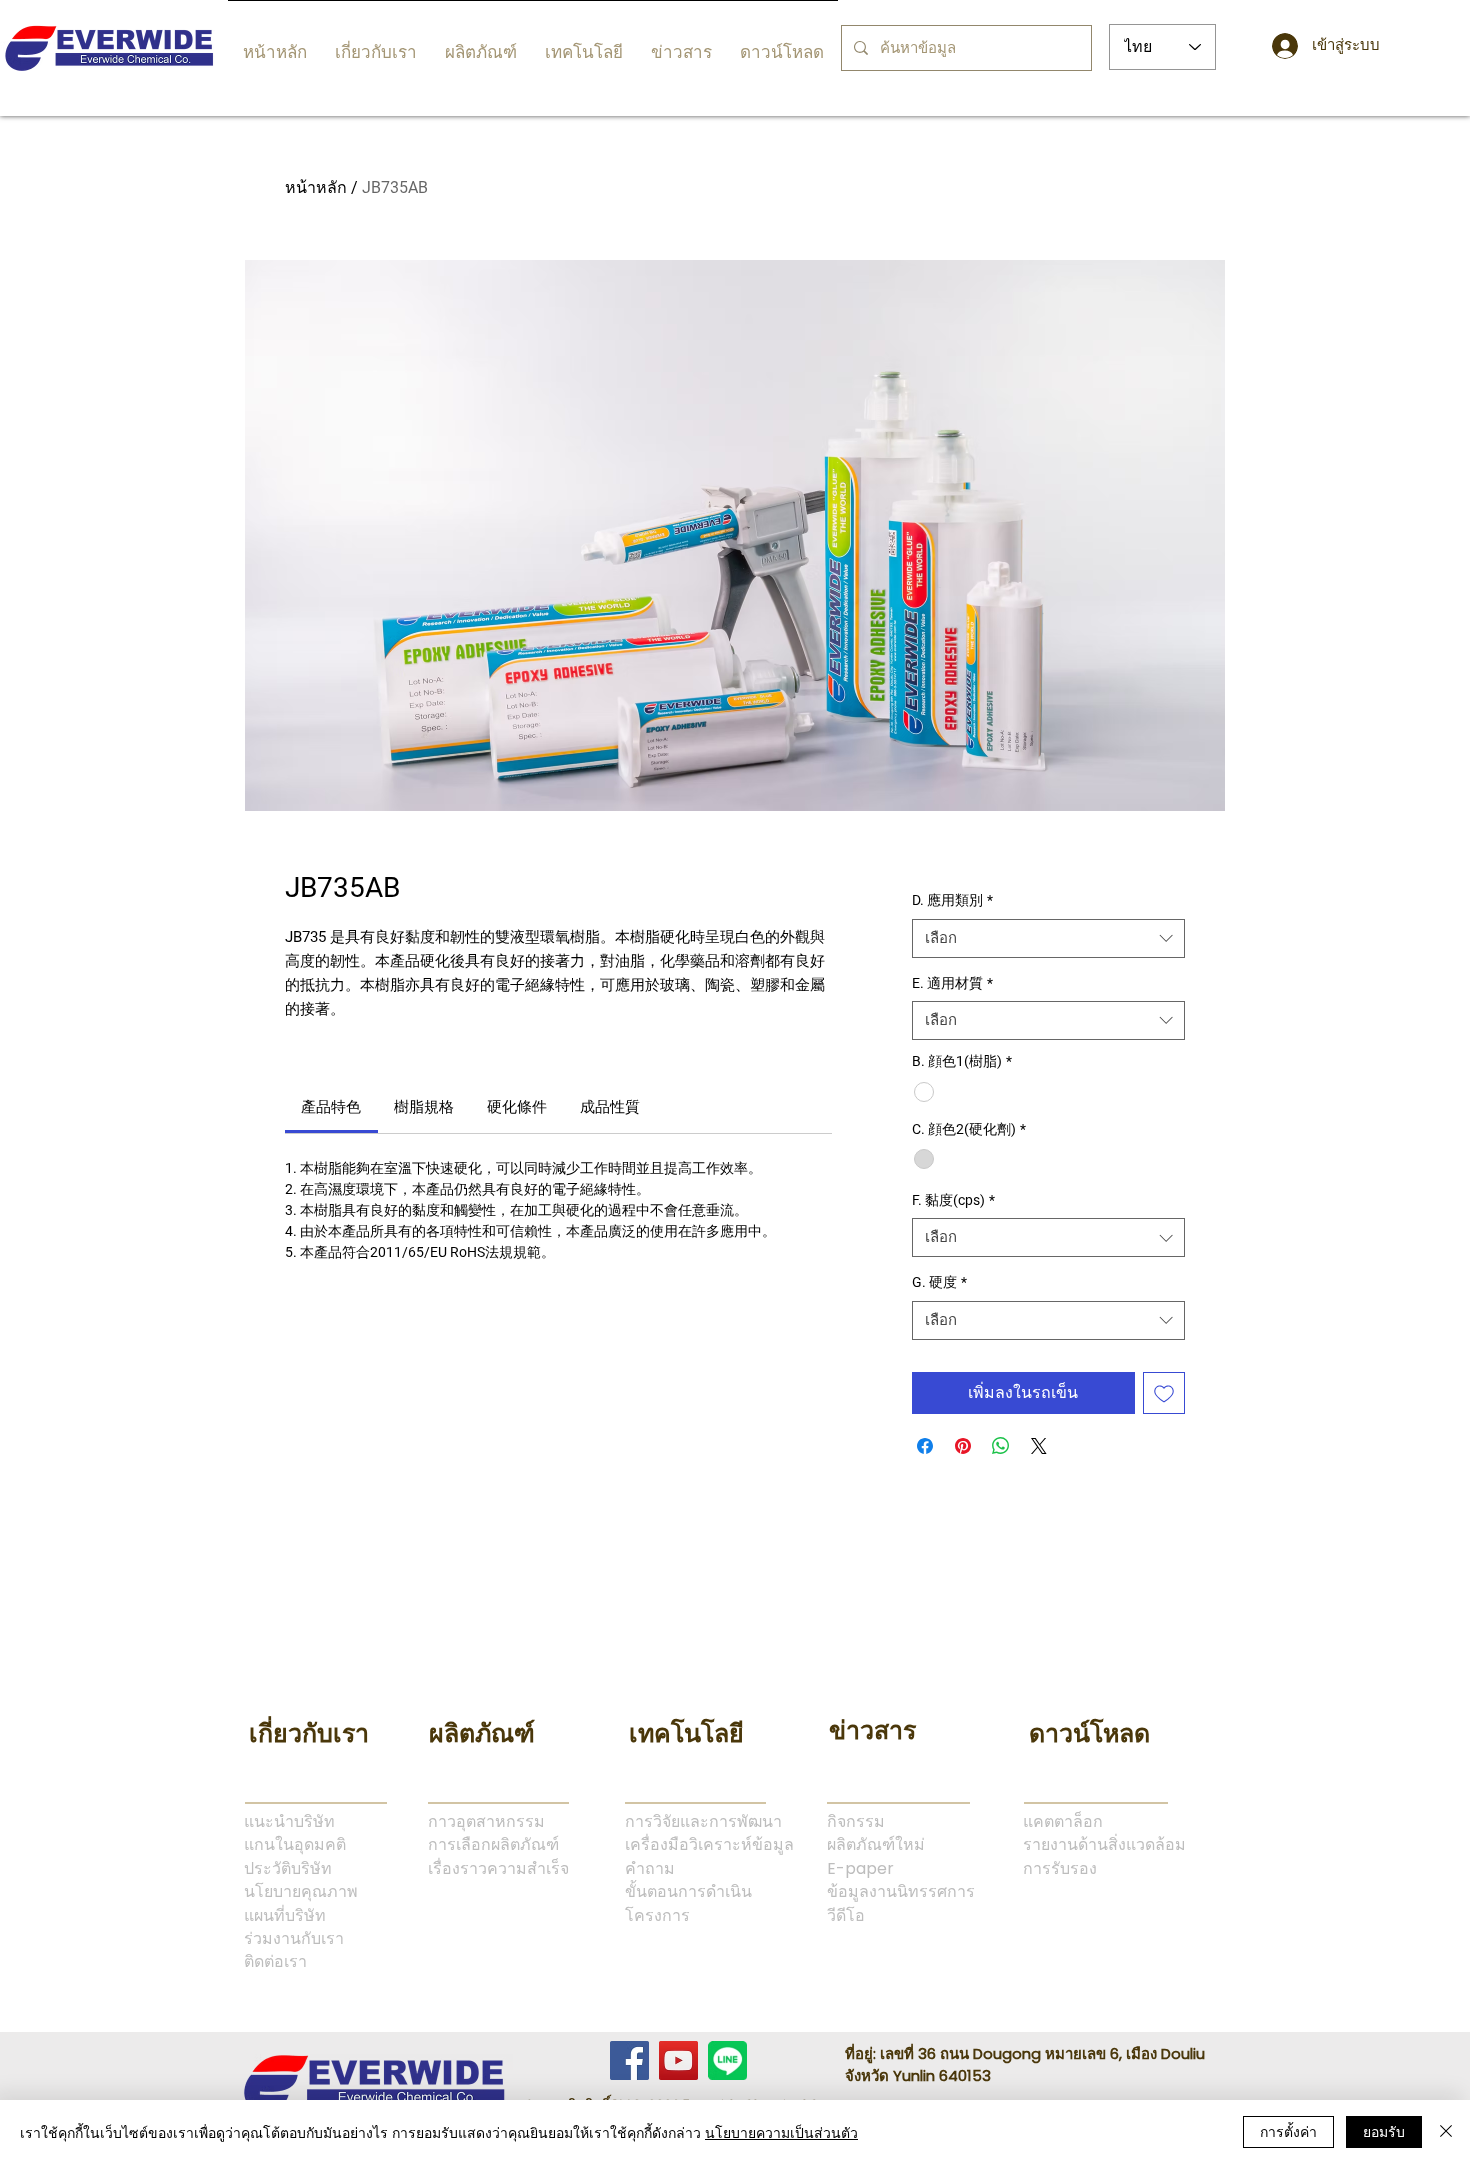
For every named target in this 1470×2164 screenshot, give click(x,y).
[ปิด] (1446, 2132)
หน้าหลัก (316, 187)
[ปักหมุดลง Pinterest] (963, 1446)
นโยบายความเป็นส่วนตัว (781, 2132)
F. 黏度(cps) (953, 1200)
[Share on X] (1039, 1446)
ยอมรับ (1384, 2131)
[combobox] (1048, 938)
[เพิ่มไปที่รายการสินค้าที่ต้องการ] (1164, 1393)
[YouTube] (678, 2060)
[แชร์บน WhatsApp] (1001, 1446)
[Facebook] (629, 2060)
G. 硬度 (939, 1282)
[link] (331, 1107)
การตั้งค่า (1288, 2131)
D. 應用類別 (952, 900)
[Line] (727, 2060)
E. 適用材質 (952, 983)
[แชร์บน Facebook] (925, 1446)
